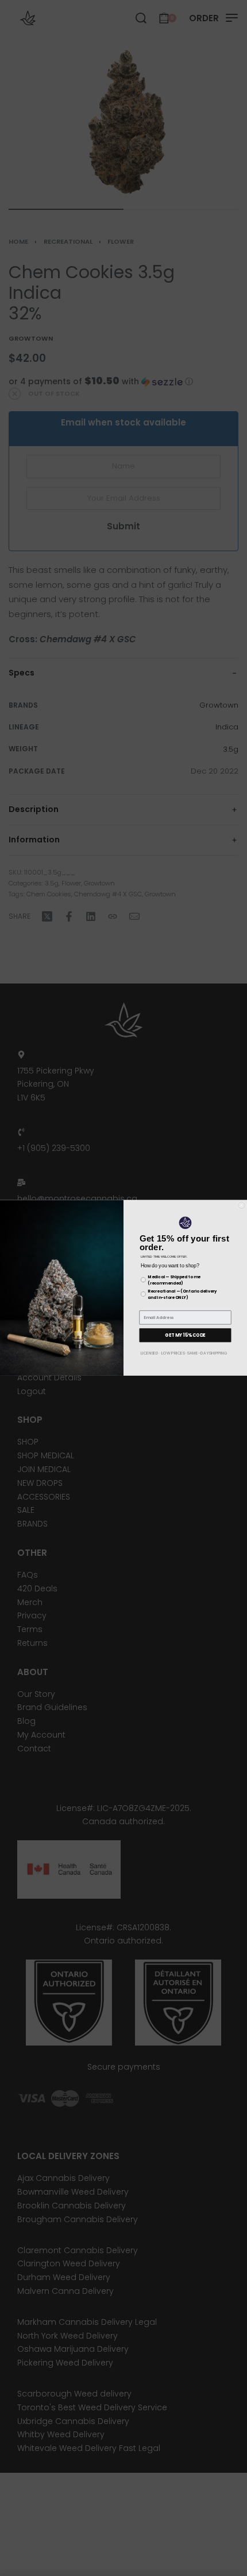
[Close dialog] (242, 1205)
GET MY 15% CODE (185, 1335)
